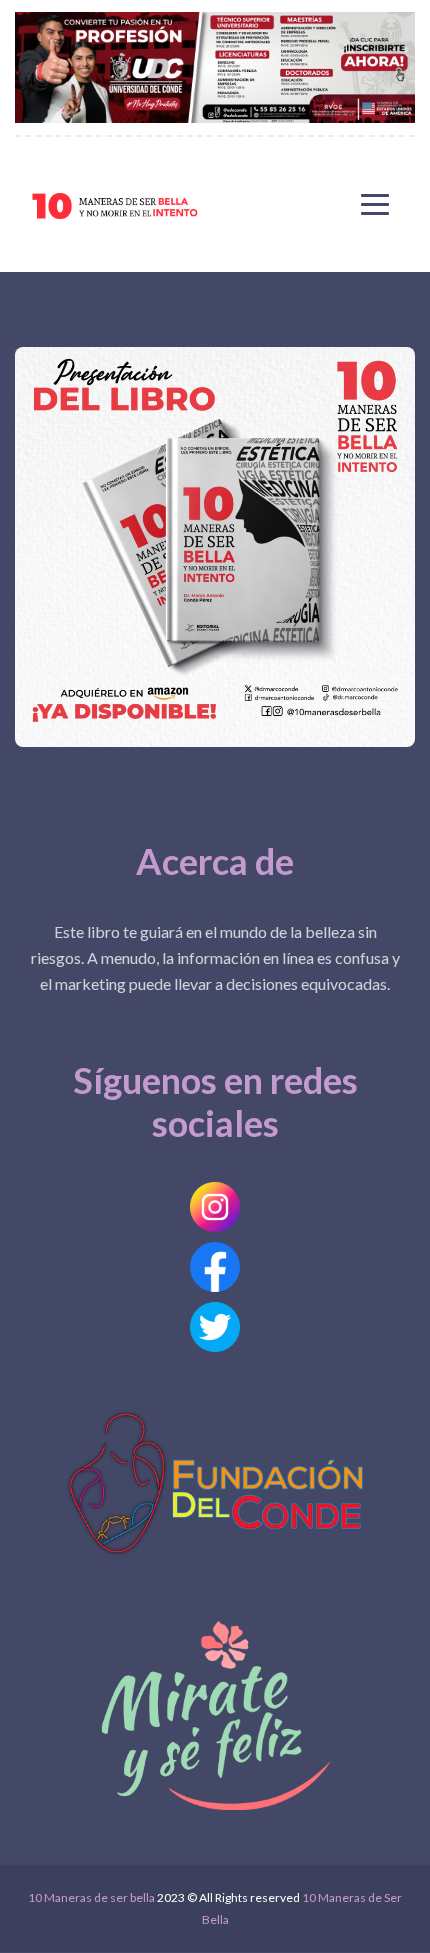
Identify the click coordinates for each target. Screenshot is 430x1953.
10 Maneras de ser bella (91, 1897)
